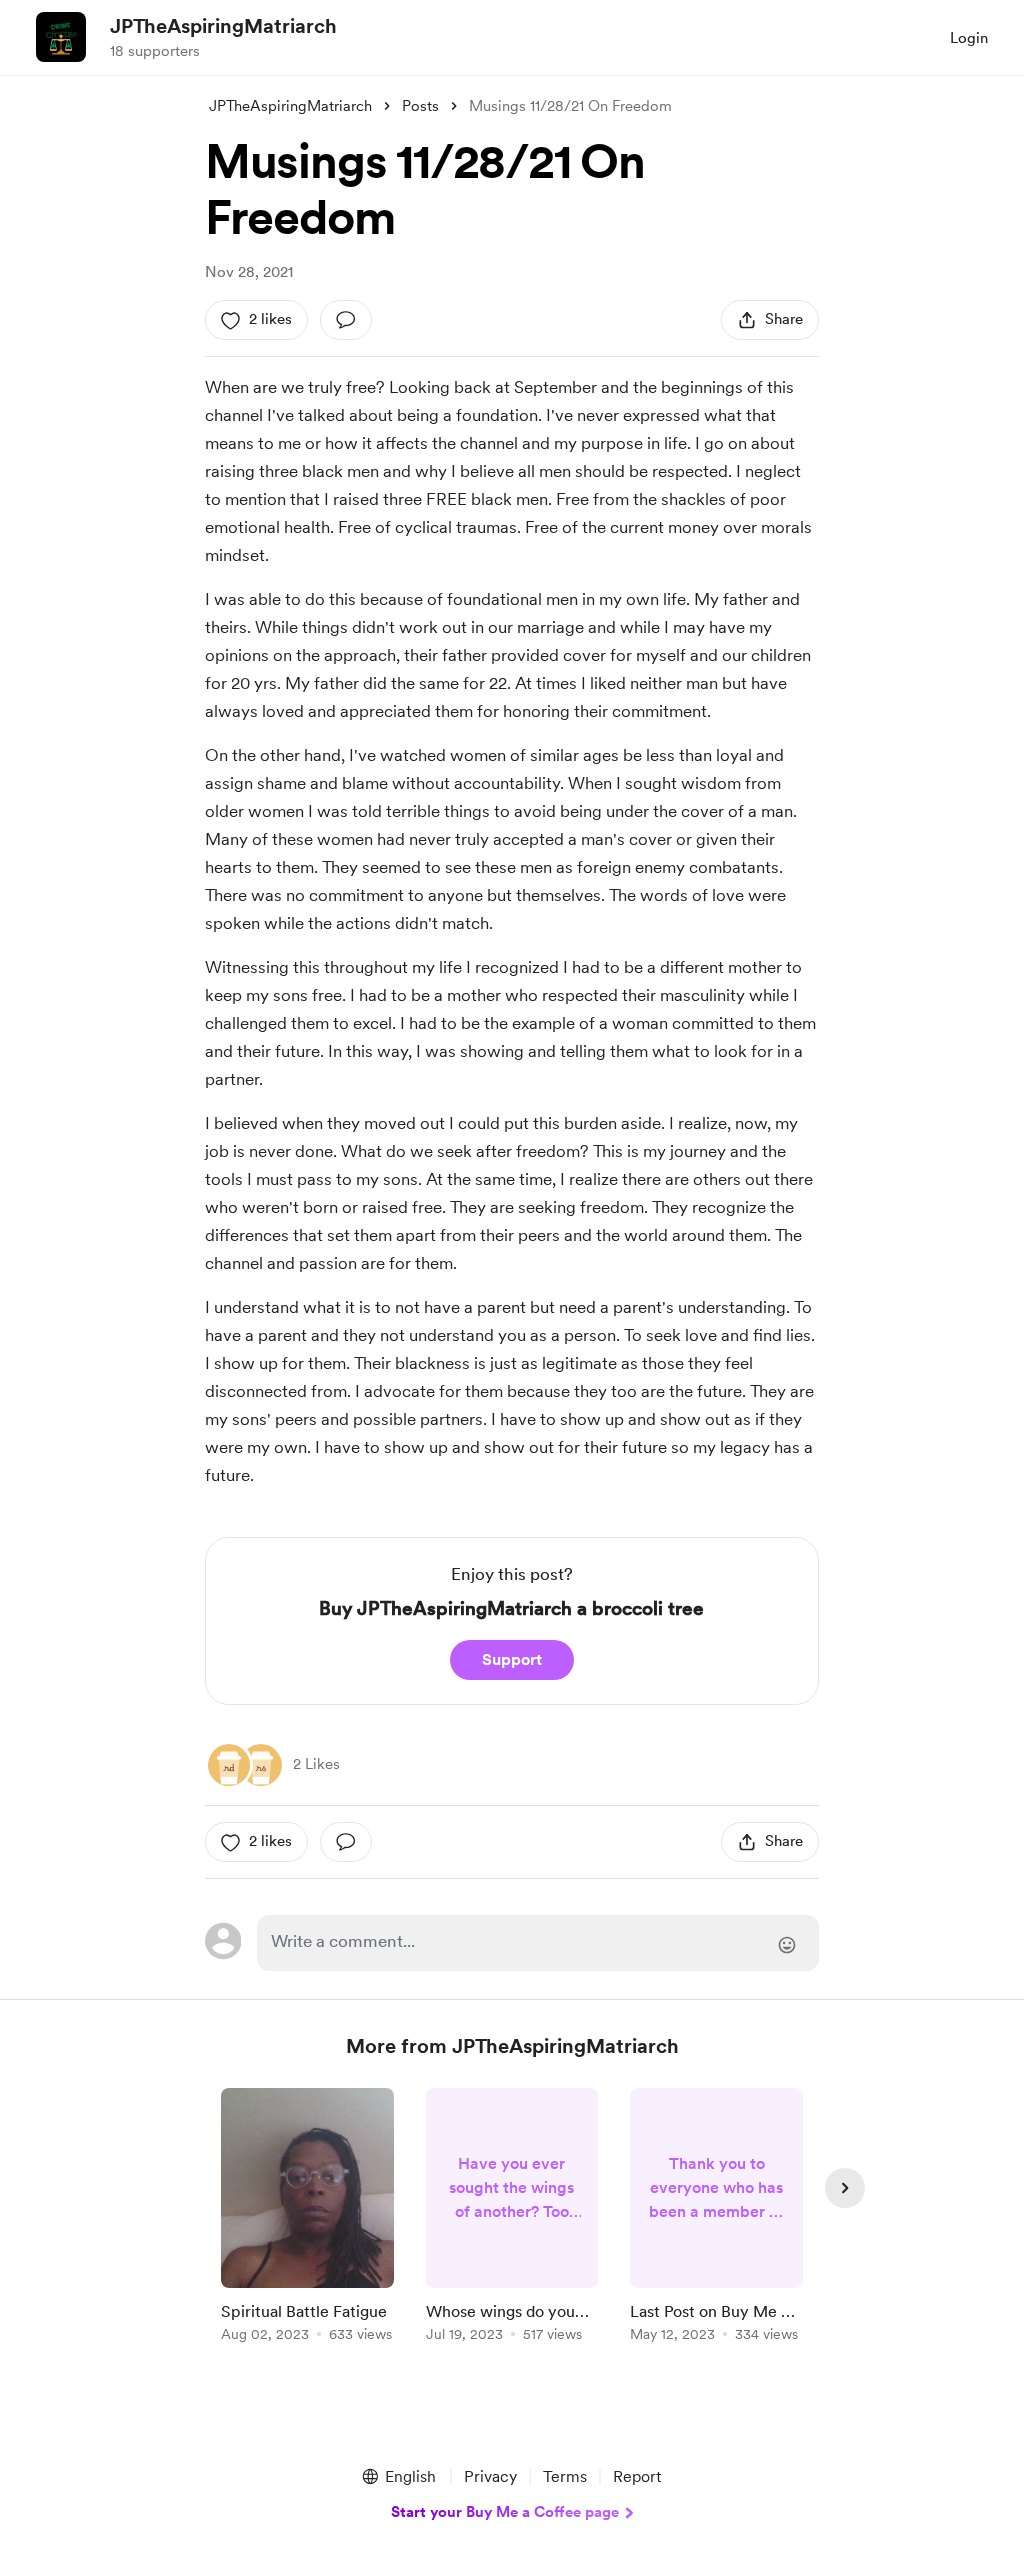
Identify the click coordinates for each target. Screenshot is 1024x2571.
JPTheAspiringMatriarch (223, 26)
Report (637, 2476)
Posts (420, 106)
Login (969, 38)
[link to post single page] (307, 2218)
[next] (845, 2188)
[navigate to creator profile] (61, 37)
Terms (565, 2476)
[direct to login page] (538, 1943)
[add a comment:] (346, 320)
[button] (398, 2477)
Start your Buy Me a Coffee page (505, 2512)
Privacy (490, 2476)
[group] (307, 2218)
